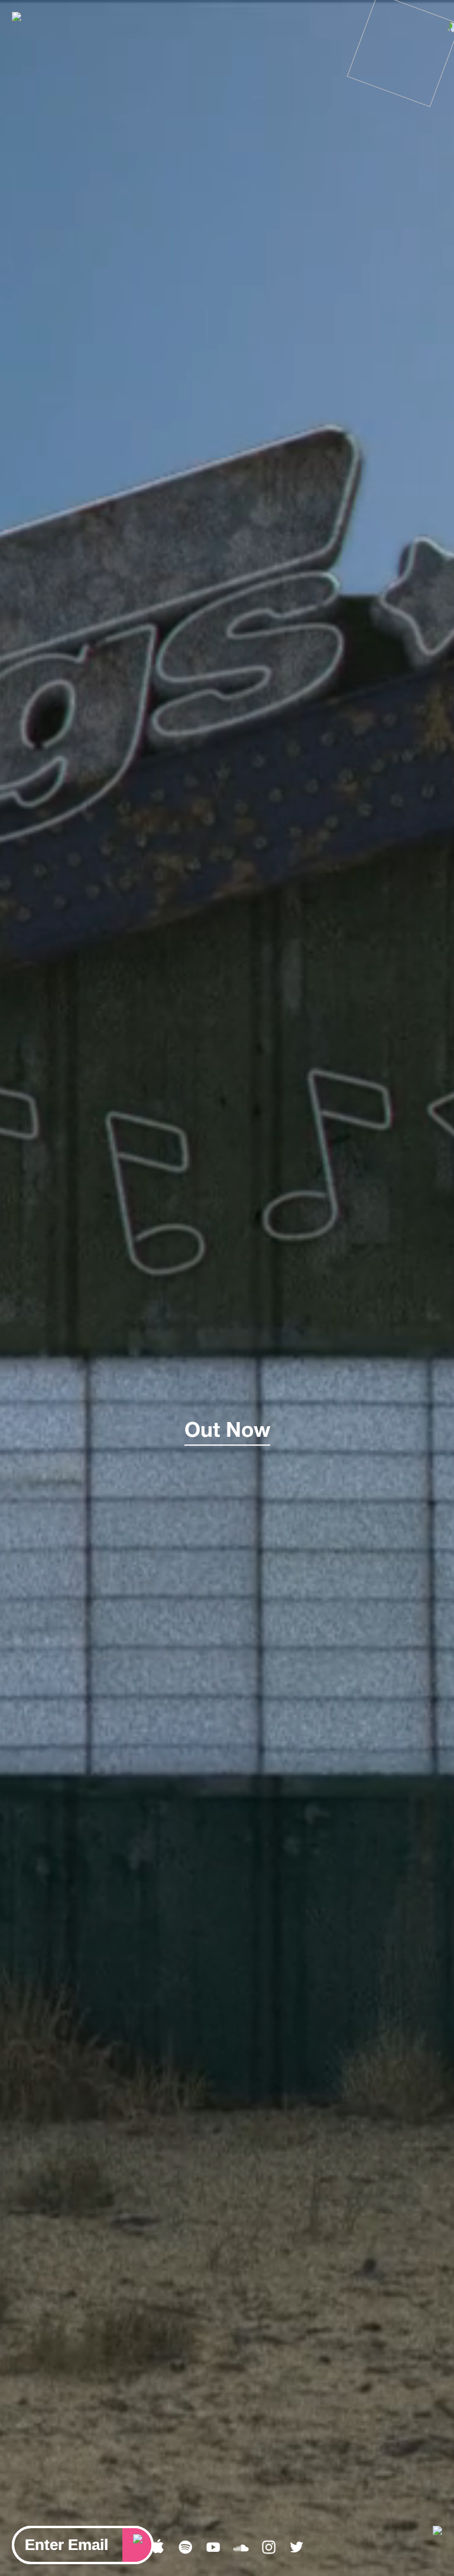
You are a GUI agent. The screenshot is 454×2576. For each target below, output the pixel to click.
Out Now (227, 1429)
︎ (185, 2548)
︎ (158, 2548)
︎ (241, 2548)
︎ (296, 2548)
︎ (213, 2548)
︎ (269, 2548)
